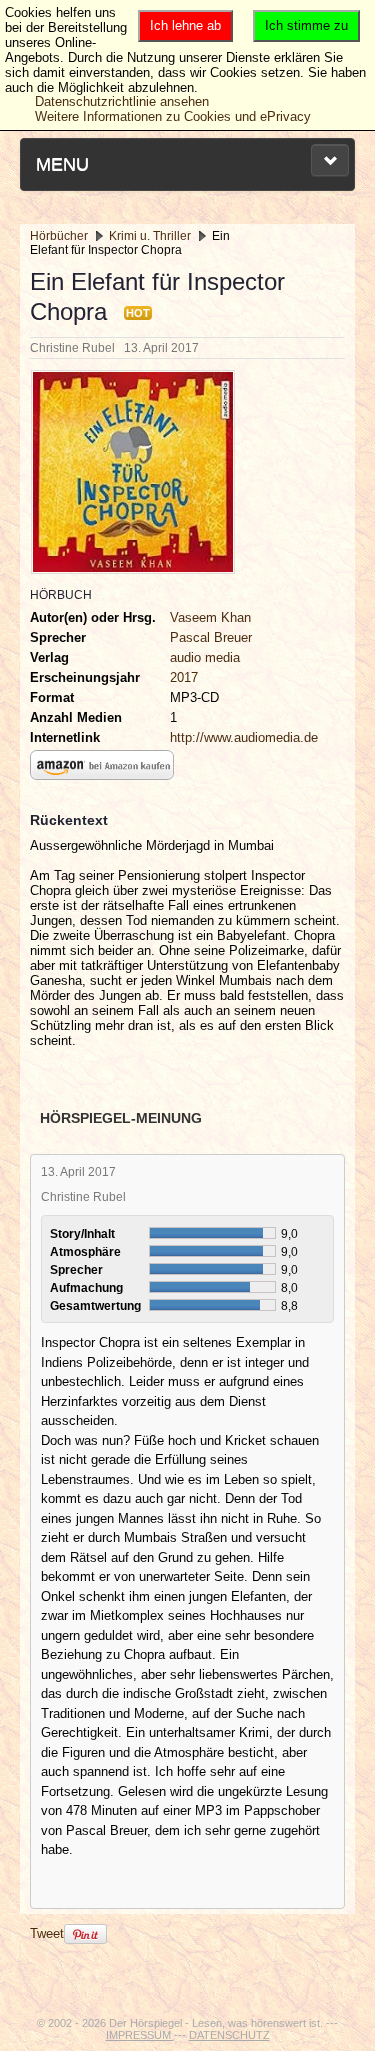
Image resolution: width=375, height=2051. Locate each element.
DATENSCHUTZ (229, 2035)
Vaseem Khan (210, 617)
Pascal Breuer (211, 637)
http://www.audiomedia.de (244, 737)
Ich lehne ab (185, 25)
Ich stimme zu (306, 25)
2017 (184, 677)
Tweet (47, 1933)
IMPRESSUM (140, 2035)
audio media (205, 657)
